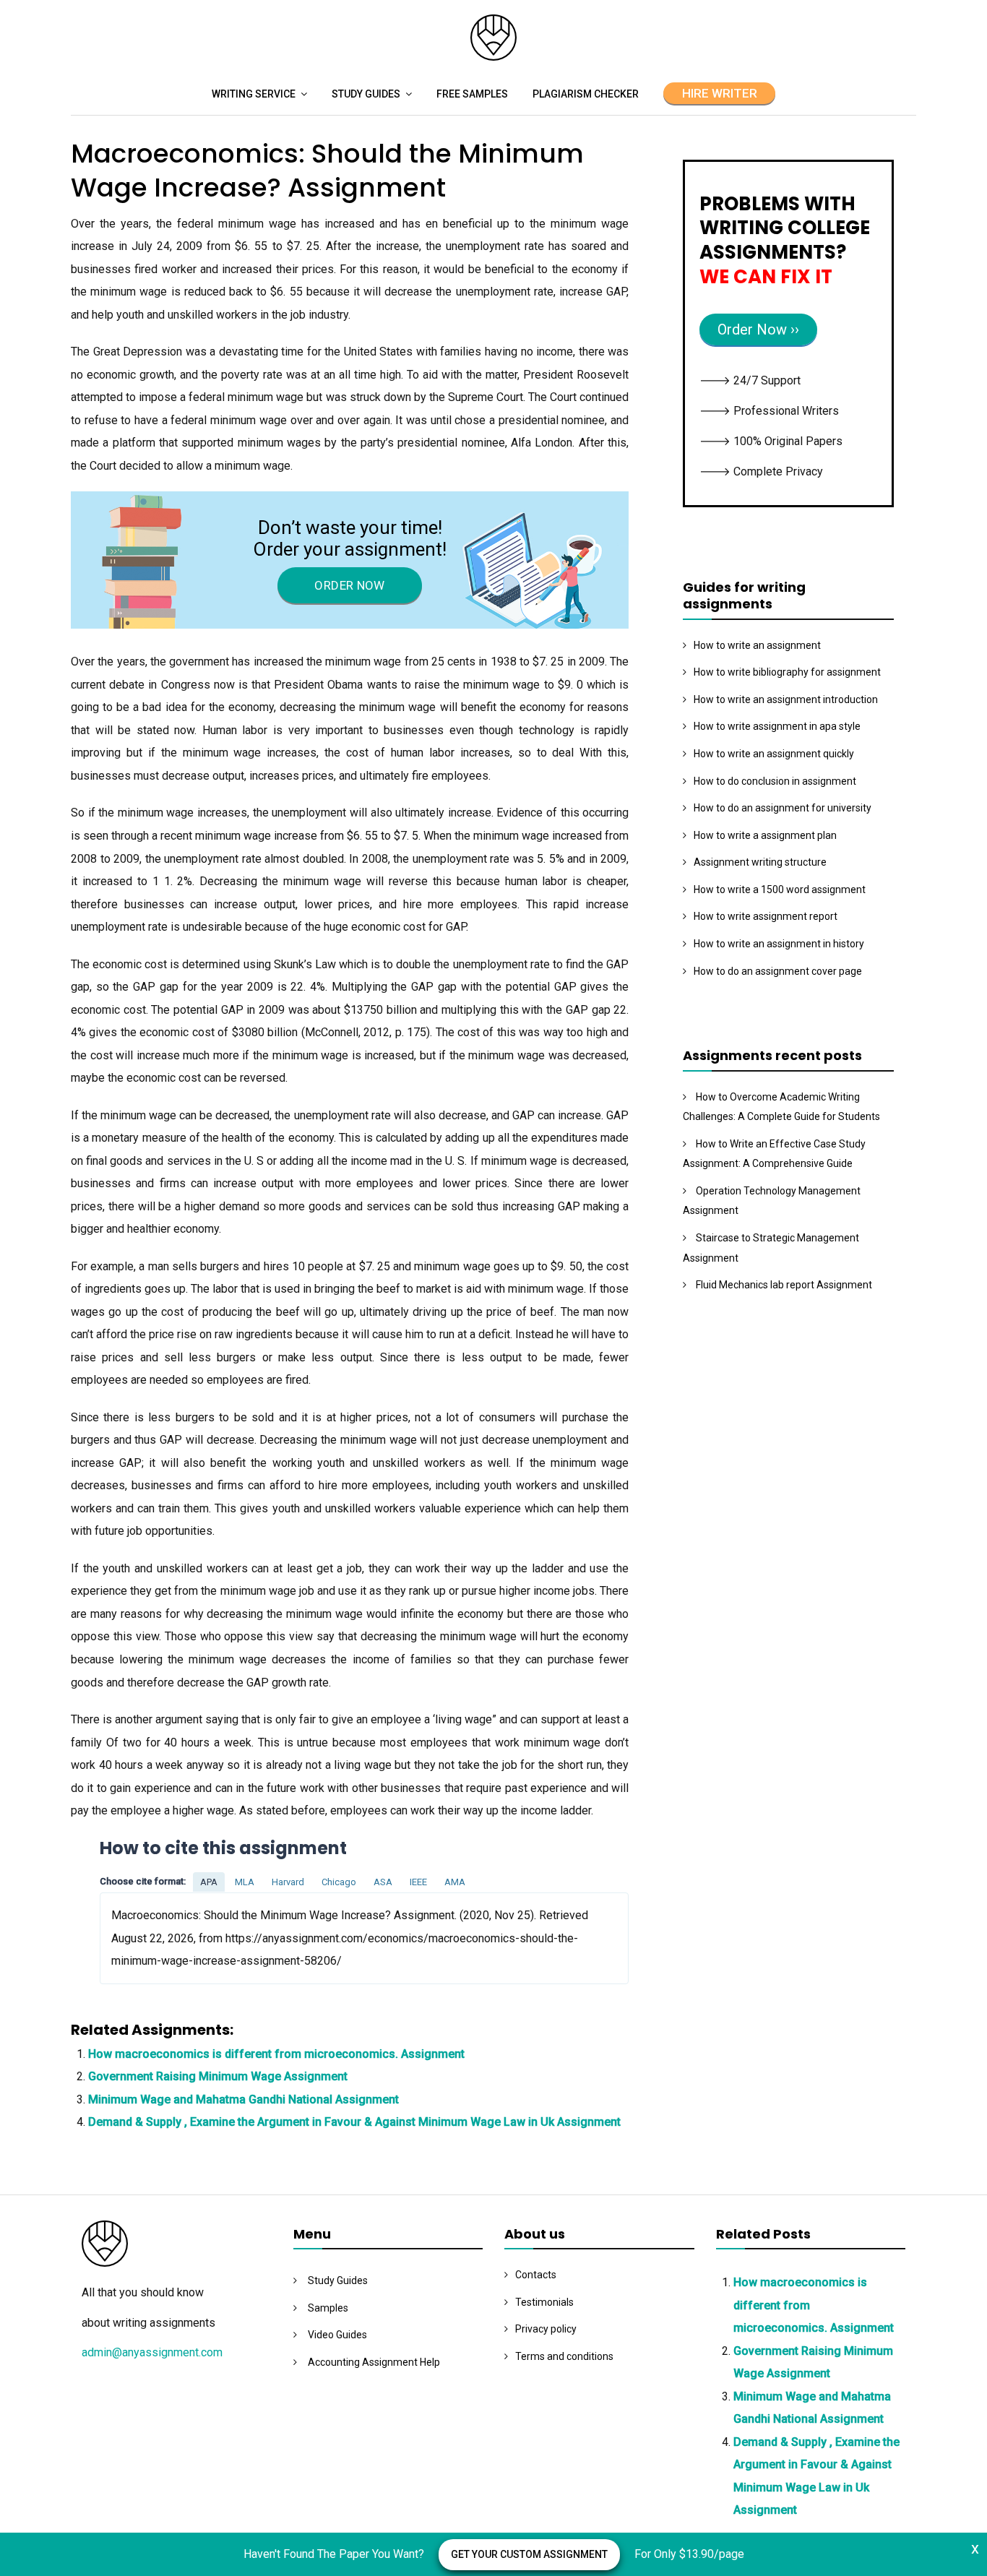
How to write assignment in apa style (777, 726)
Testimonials (544, 2302)
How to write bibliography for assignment (787, 672)
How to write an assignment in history (779, 944)
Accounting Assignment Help (374, 2362)
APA (209, 1882)
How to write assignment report (766, 916)
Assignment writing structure (760, 862)
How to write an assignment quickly (774, 754)
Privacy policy (546, 2329)
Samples (328, 2308)
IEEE (418, 1882)
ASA (383, 1882)
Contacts (536, 2275)
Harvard (288, 1882)
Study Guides (366, 94)
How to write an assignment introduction (786, 699)
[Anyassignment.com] (493, 57)
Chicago (339, 1882)
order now (349, 585)
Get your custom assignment (529, 2554)
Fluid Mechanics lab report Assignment (784, 1285)
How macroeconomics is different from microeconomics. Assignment (276, 2054)
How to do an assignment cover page (778, 971)
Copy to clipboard (154, 1938)
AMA (455, 1882)
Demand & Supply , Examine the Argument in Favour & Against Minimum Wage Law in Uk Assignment (354, 2122)
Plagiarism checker (586, 94)
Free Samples (472, 94)
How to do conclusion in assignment (775, 781)
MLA (245, 1882)
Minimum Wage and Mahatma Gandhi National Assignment (243, 2099)
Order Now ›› (758, 329)
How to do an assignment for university (783, 808)
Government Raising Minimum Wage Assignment (218, 2076)
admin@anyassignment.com (152, 2352)
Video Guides (337, 2335)
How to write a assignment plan (765, 835)
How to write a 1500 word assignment (780, 889)
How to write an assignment (757, 645)
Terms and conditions (564, 2356)
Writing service (254, 94)
